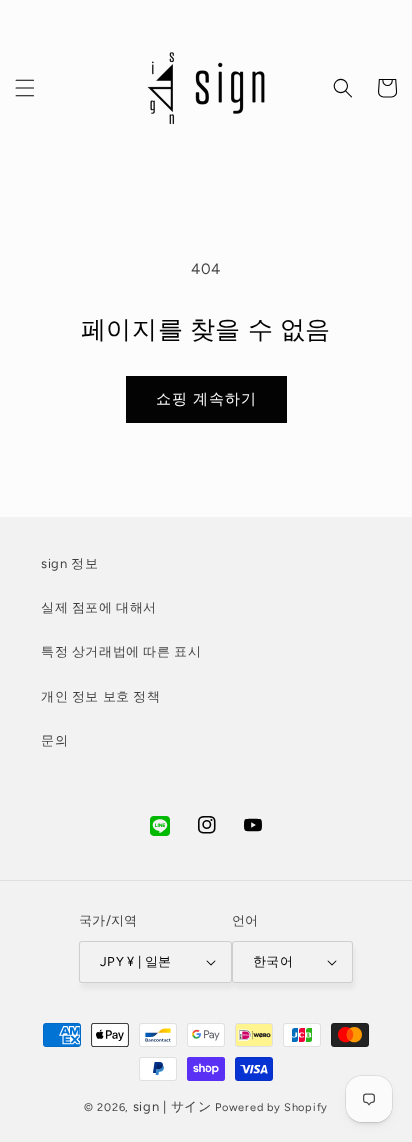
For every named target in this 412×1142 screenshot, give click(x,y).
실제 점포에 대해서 (99, 607)
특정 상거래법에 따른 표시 (121, 651)
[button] (25, 88)
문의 (54, 740)
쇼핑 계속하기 (206, 399)
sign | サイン (172, 1106)
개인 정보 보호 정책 (101, 696)
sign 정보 (69, 563)
